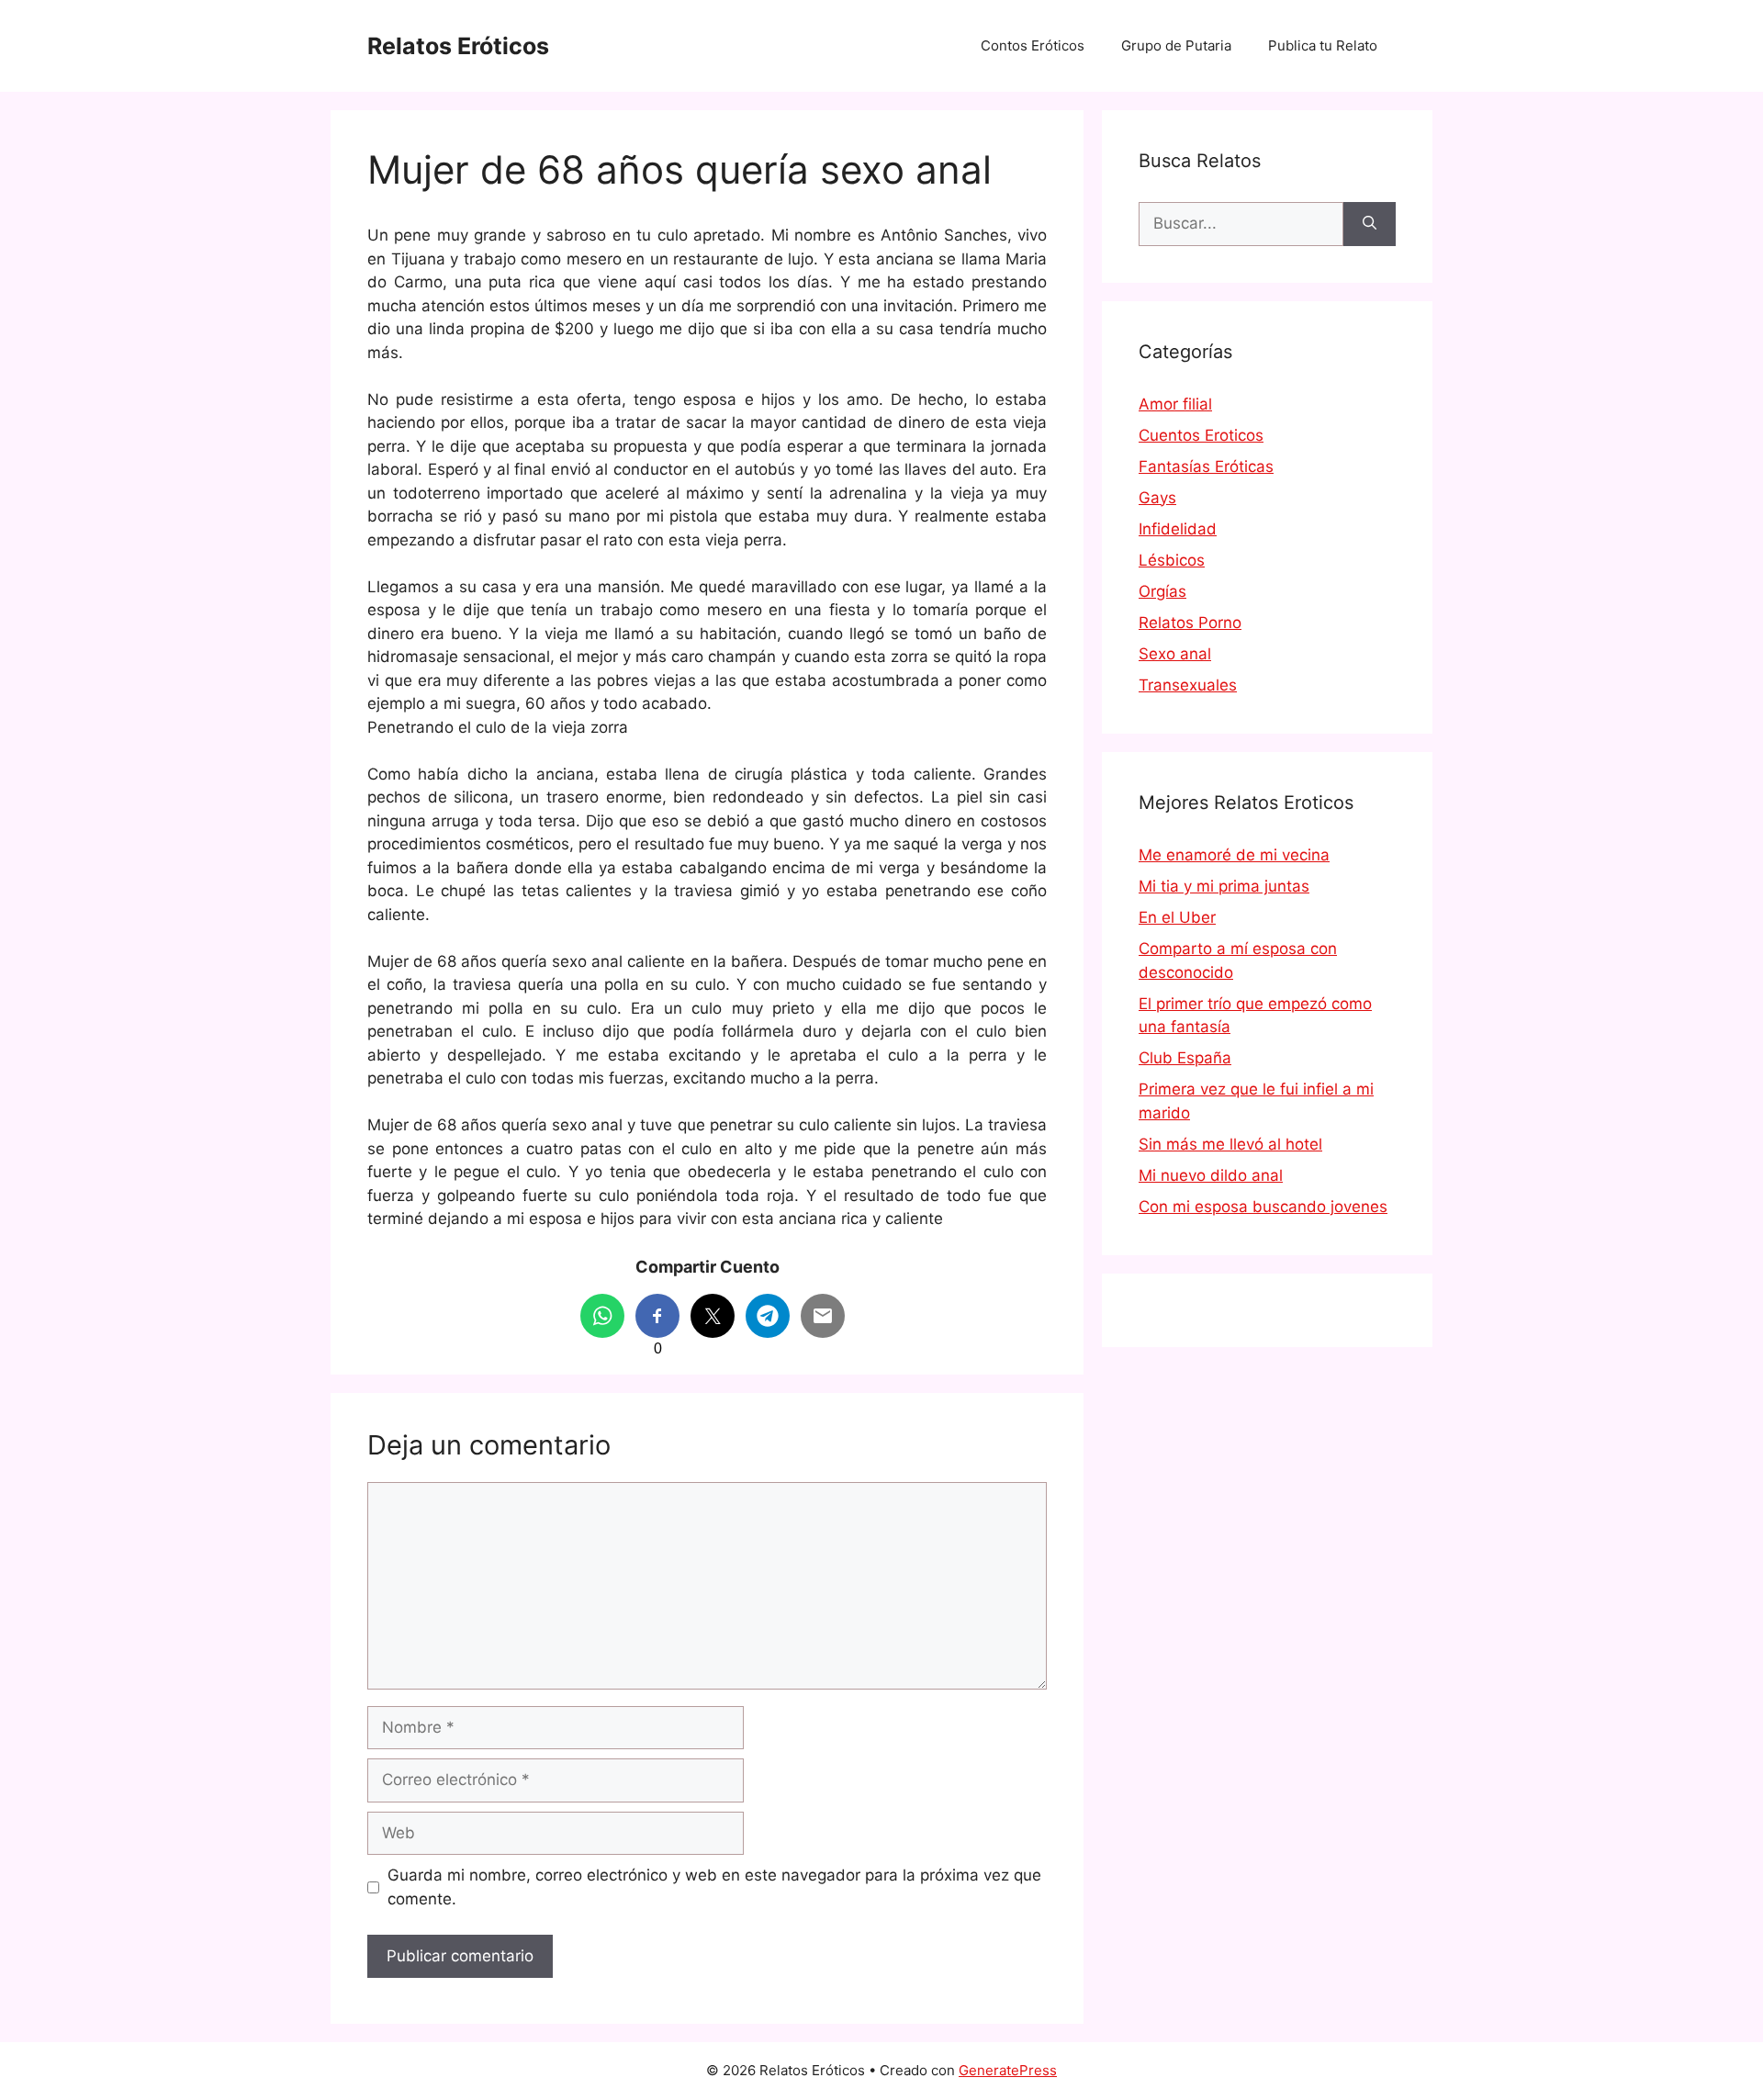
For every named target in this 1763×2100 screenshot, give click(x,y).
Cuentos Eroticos (1201, 435)
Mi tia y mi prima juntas (1224, 886)
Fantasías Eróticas (1206, 466)
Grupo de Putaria (1176, 45)
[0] (657, 1316)
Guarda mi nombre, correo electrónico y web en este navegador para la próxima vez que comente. (714, 1887)
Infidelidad (1178, 529)
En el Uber (1177, 917)
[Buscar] (1370, 224)
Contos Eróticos (1033, 45)
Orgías (1162, 591)
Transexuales (1188, 685)
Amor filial (1175, 404)
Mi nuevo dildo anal (1211, 1175)
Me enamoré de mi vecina (1234, 855)
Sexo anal (1175, 654)
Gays (1157, 498)
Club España (1185, 1058)
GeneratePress (1008, 2070)
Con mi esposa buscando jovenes (1263, 1207)
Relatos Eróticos (458, 46)
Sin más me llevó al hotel (1230, 1144)
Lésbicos (1172, 560)
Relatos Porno (1190, 623)
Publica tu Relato (1323, 45)
